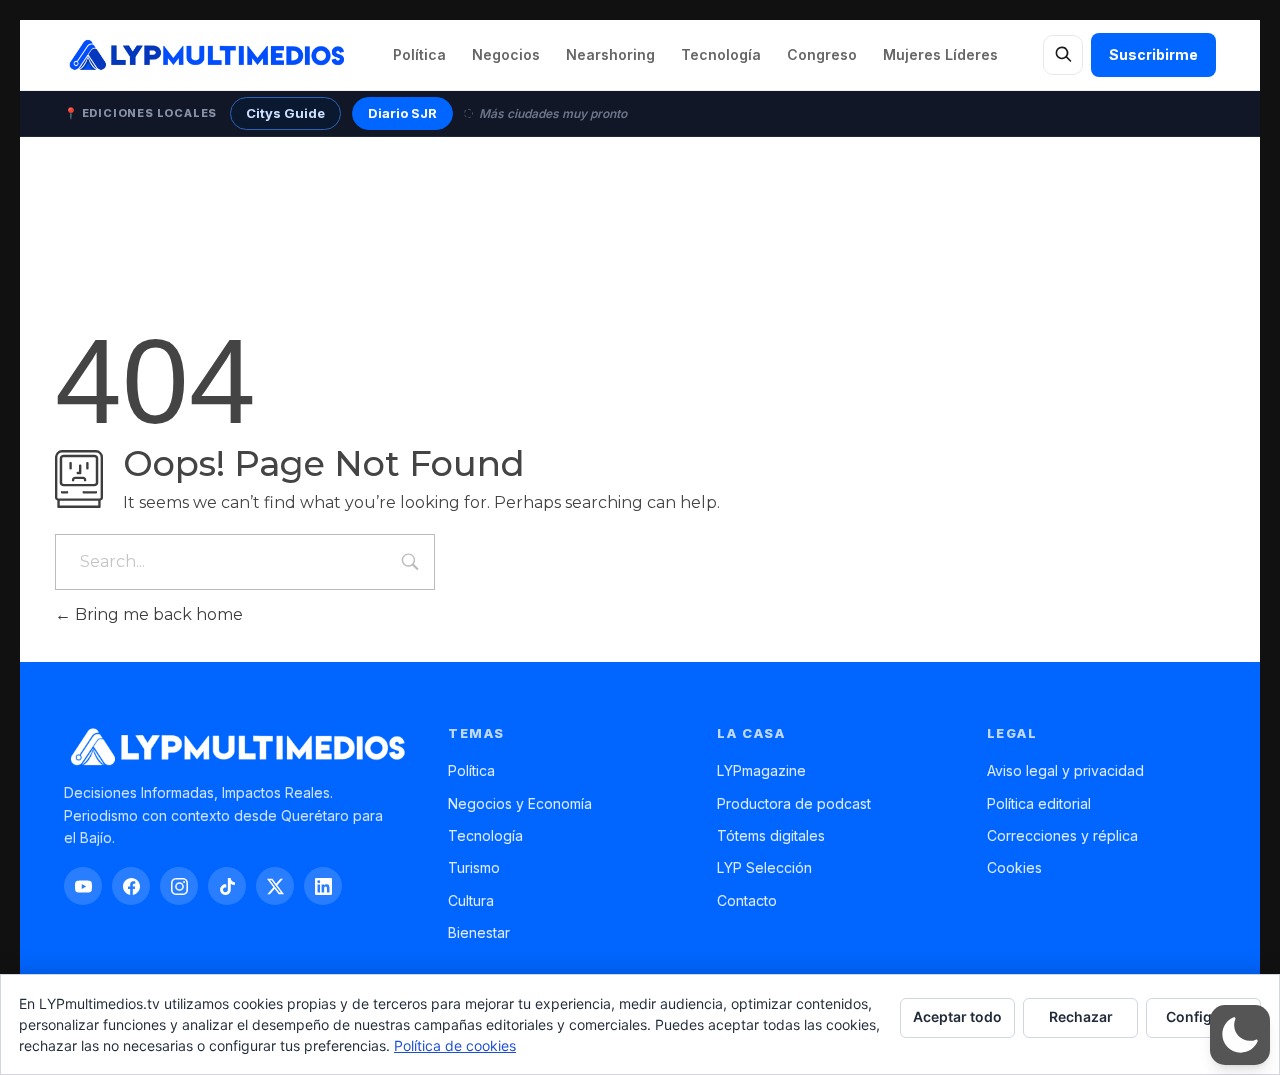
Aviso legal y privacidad (1065, 770)
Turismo (474, 867)
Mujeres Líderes (940, 54)
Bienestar (479, 932)
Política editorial (1039, 803)
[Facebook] (131, 886)
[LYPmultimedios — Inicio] (205, 55)
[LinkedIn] (323, 886)
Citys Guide (285, 113)
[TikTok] (227, 886)
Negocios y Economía (520, 803)
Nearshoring (610, 54)
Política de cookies (455, 1045)
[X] (275, 886)
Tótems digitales (771, 835)
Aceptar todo (957, 1016)
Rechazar (1081, 1016)
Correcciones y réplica (1062, 835)
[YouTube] (83, 886)
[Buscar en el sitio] (1063, 55)
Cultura (471, 900)
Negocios (506, 54)
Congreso (822, 54)
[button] (1240, 1035)
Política (419, 54)
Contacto (747, 900)
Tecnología (721, 54)
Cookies (1014, 867)
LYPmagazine (761, 770)
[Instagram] (179, 886)
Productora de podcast (794, 803)
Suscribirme (1153, 54)
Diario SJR (402, 113)
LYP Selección (764, 867)
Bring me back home (157, 614)
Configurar (1203, 1016)
